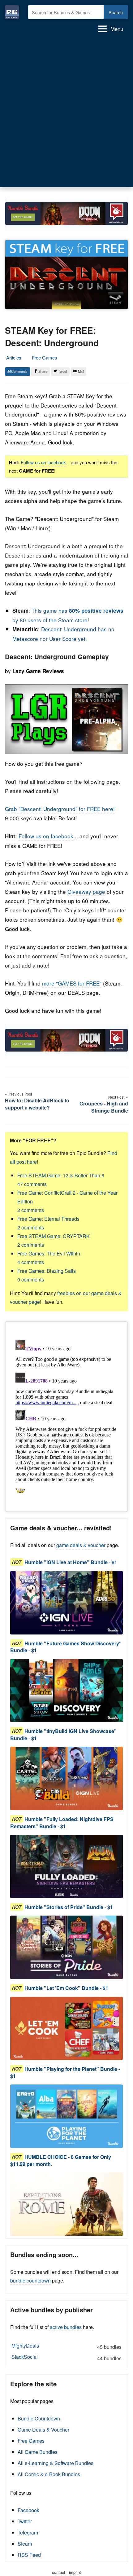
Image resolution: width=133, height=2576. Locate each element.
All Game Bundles (38, 2452)
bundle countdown (30, 2280)
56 (9, 371)
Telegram (28, 2532)
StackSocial (66, 2358)
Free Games (45, 357)
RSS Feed (29, 2555)
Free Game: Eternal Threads (48, 1223)
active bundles (66, 2327)
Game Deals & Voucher (43, 2430)
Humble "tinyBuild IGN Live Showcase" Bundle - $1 (63, 1734)
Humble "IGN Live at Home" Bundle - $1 (71, 1562)
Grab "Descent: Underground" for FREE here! (60, 809)
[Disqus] (66, 1415)
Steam (25, 2544)
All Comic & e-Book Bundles (49, 2474)
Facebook (28, 2510)
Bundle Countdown (39, 2418)
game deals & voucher (81, 1545)
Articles (14, 357)
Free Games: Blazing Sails (47, 1275)
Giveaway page (86, 891)
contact (59, 2572)
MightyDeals (66, 2346)
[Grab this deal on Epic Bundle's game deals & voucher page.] (66, 1603)
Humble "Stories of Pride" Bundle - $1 (69, 1907)
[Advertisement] (66, 112)
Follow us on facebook (43, 462)
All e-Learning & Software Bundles (56, 2463)
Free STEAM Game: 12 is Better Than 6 (61, 1180)
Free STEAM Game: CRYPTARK (54, 1240)
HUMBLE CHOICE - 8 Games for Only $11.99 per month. (61, 2160)
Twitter (25, 2521)
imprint (75, 2572)
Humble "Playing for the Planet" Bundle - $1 (65, 2072)
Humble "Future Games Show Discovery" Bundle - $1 (66, 1647)
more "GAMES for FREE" (72, 983)
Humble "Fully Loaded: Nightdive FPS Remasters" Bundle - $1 (62, 1822)
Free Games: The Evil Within (49, 1258)
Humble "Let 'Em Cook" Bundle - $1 (66, 1988)
